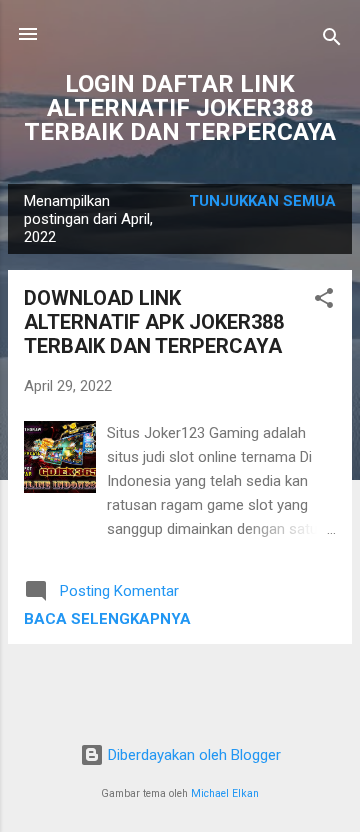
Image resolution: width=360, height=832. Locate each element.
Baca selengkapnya (107, 619)
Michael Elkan (225, 793)
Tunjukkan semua (262, 201)
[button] (324, 301)
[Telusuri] (332, 40)
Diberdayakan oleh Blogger (192, 755)
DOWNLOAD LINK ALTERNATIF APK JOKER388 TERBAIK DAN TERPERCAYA (154, 322)
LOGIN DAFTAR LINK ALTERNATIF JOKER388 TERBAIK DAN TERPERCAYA (180, 108)
